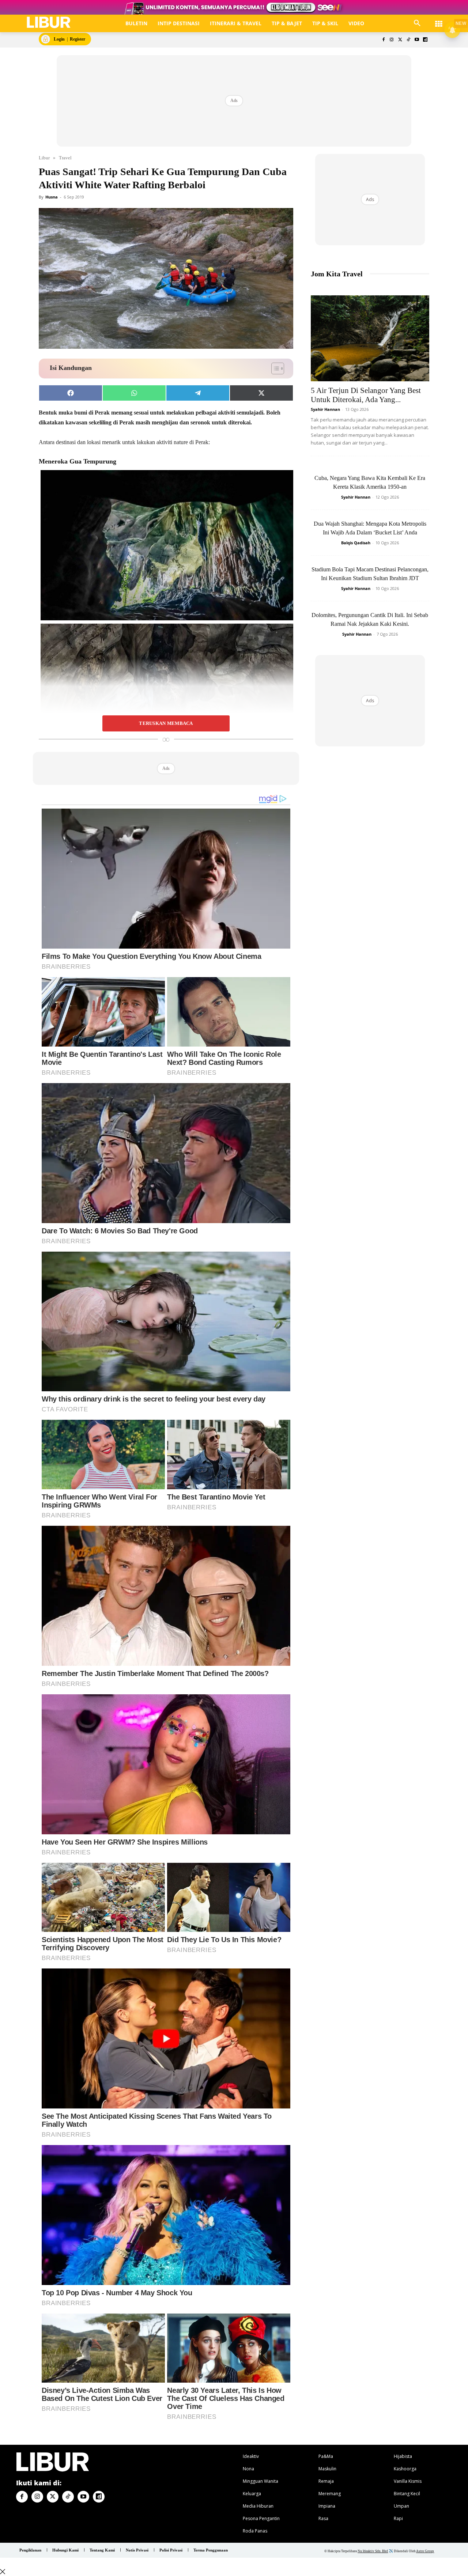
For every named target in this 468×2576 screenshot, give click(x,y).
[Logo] (49, 22)
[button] (417, 23)
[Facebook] (383, 40)
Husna (52, 197)
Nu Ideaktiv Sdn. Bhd (373, 2551)
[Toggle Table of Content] (274, 368)
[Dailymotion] (425, 40)
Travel (65, 158)
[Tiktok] (409, 40)
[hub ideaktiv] (439, 20)
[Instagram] (392, 40)
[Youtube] (417, 40)
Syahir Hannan (325, 409)
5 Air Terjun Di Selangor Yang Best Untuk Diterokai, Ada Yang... (366, 395)
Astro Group (425, 2551)
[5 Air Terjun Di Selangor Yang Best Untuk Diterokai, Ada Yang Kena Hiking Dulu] (370, 338)
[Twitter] (400, 40)
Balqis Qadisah (356, 543)
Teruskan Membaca (166, 723)
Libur (44, 158)
